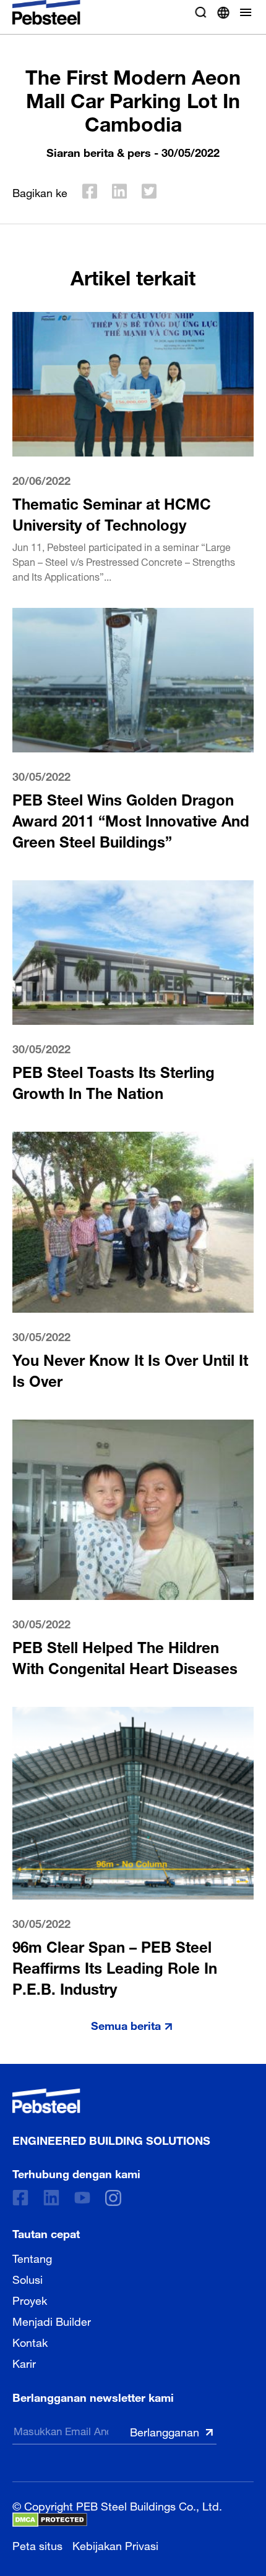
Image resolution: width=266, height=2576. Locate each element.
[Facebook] (20, 2198)
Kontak (30, 2341)
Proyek (30, 2299)
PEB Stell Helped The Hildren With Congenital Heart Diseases (125, 1656)
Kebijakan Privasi (115, 2544)
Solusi (28, 2278)
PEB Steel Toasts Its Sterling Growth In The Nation (114, 1081)
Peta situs (37, 2544)
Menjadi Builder (52, 2320)
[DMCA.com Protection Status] (50, 2520)
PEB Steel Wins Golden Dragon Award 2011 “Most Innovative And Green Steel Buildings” (131, 819)
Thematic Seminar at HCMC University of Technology (112, 512)
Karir (24, 2362)
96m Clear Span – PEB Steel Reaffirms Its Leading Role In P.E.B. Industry (115, 1966)
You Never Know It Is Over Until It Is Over (130, 1369)
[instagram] (113, 2198)
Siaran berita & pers (99, 151)
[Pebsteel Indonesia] (111, 2101)
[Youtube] (82, 2198)
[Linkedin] (51, 2198)
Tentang (32, 2257)
